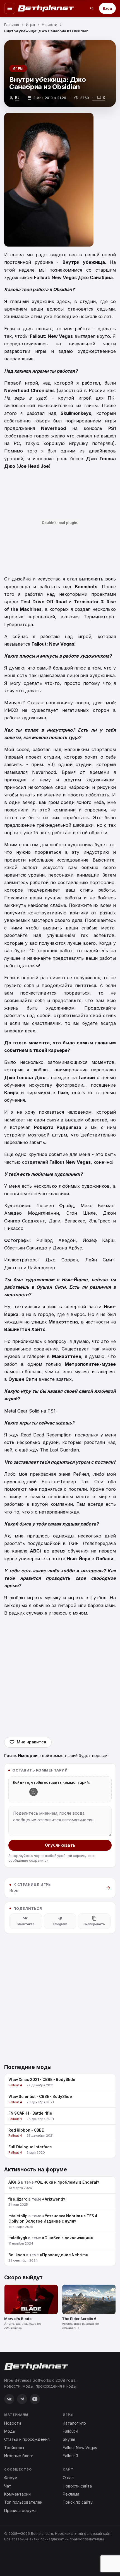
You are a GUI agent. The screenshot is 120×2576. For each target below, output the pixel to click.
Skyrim (69, 2439)
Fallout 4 (71, 2431)
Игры (18, 68)
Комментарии (17, 2494)
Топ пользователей (23, 2502)
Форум (11, 2478)
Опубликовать (60, 1845)
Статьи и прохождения (27, 2439)
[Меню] (10, 8)
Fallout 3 (70, 2456)
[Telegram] (22, 2399)
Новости (13, 2423)
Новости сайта (77, 2486)
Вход (107, 8)
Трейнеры (14, 2448)
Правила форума (20, 2510)
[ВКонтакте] (9, 2399)
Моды (10, 2431)
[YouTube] (35, 2399)
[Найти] (92, 8)
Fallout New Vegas (80, 2448)
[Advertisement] (60, 1677)
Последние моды (28, 2067)
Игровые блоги (19, 2456)
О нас (68, 2478)
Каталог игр (74, 2423)
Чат (8, 2486)
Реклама (71, 2494)
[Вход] (33, 1792)
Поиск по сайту (78, 2502)
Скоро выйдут (23, 2278)
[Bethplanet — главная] (46, 8)
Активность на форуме (36, 2170)
